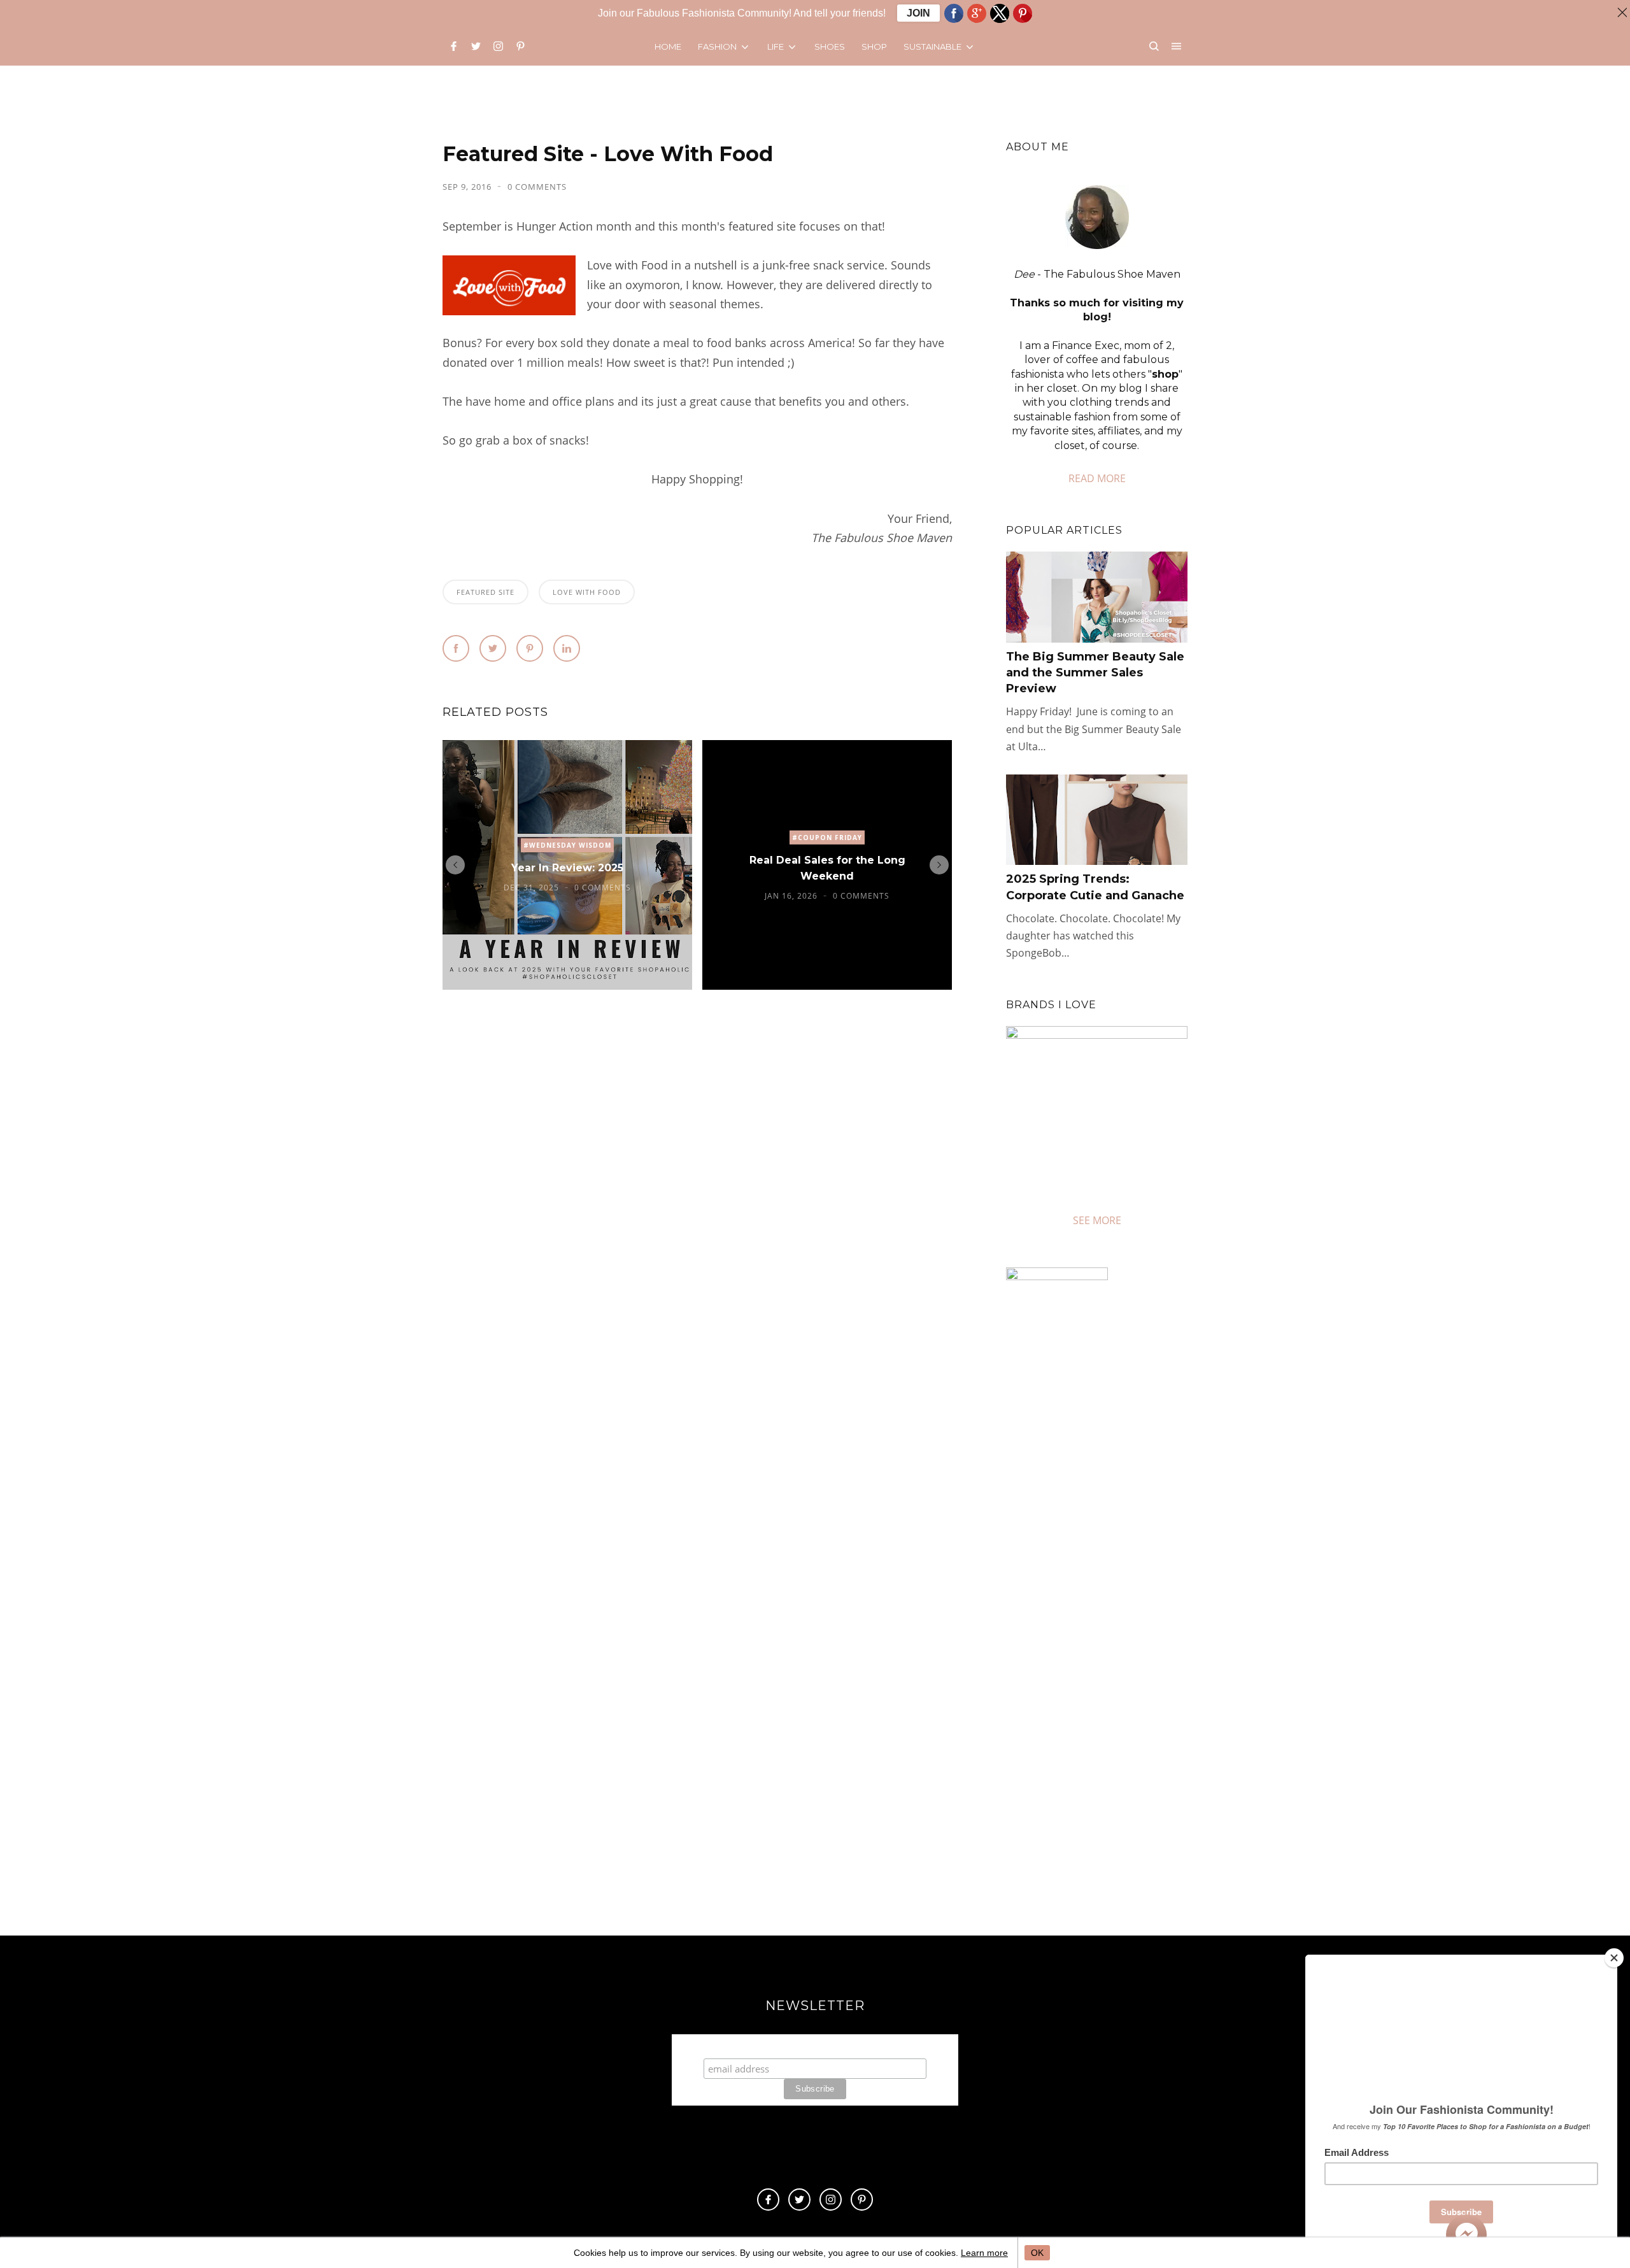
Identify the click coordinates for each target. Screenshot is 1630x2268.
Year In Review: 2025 (567, 868)
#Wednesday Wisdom (567, 846)
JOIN (918, 13)
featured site (485, 592)
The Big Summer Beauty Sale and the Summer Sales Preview (1095, 673)
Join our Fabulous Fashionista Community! (815, 2046)
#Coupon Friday (827, 838)
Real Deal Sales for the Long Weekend (827, 868)
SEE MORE (1097, 1220)
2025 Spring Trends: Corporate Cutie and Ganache (1095, 887)
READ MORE (1097, 478)
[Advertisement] (1113, 1777)
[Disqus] (697, 1194)
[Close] (1614, 1958)
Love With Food (587, 592)
